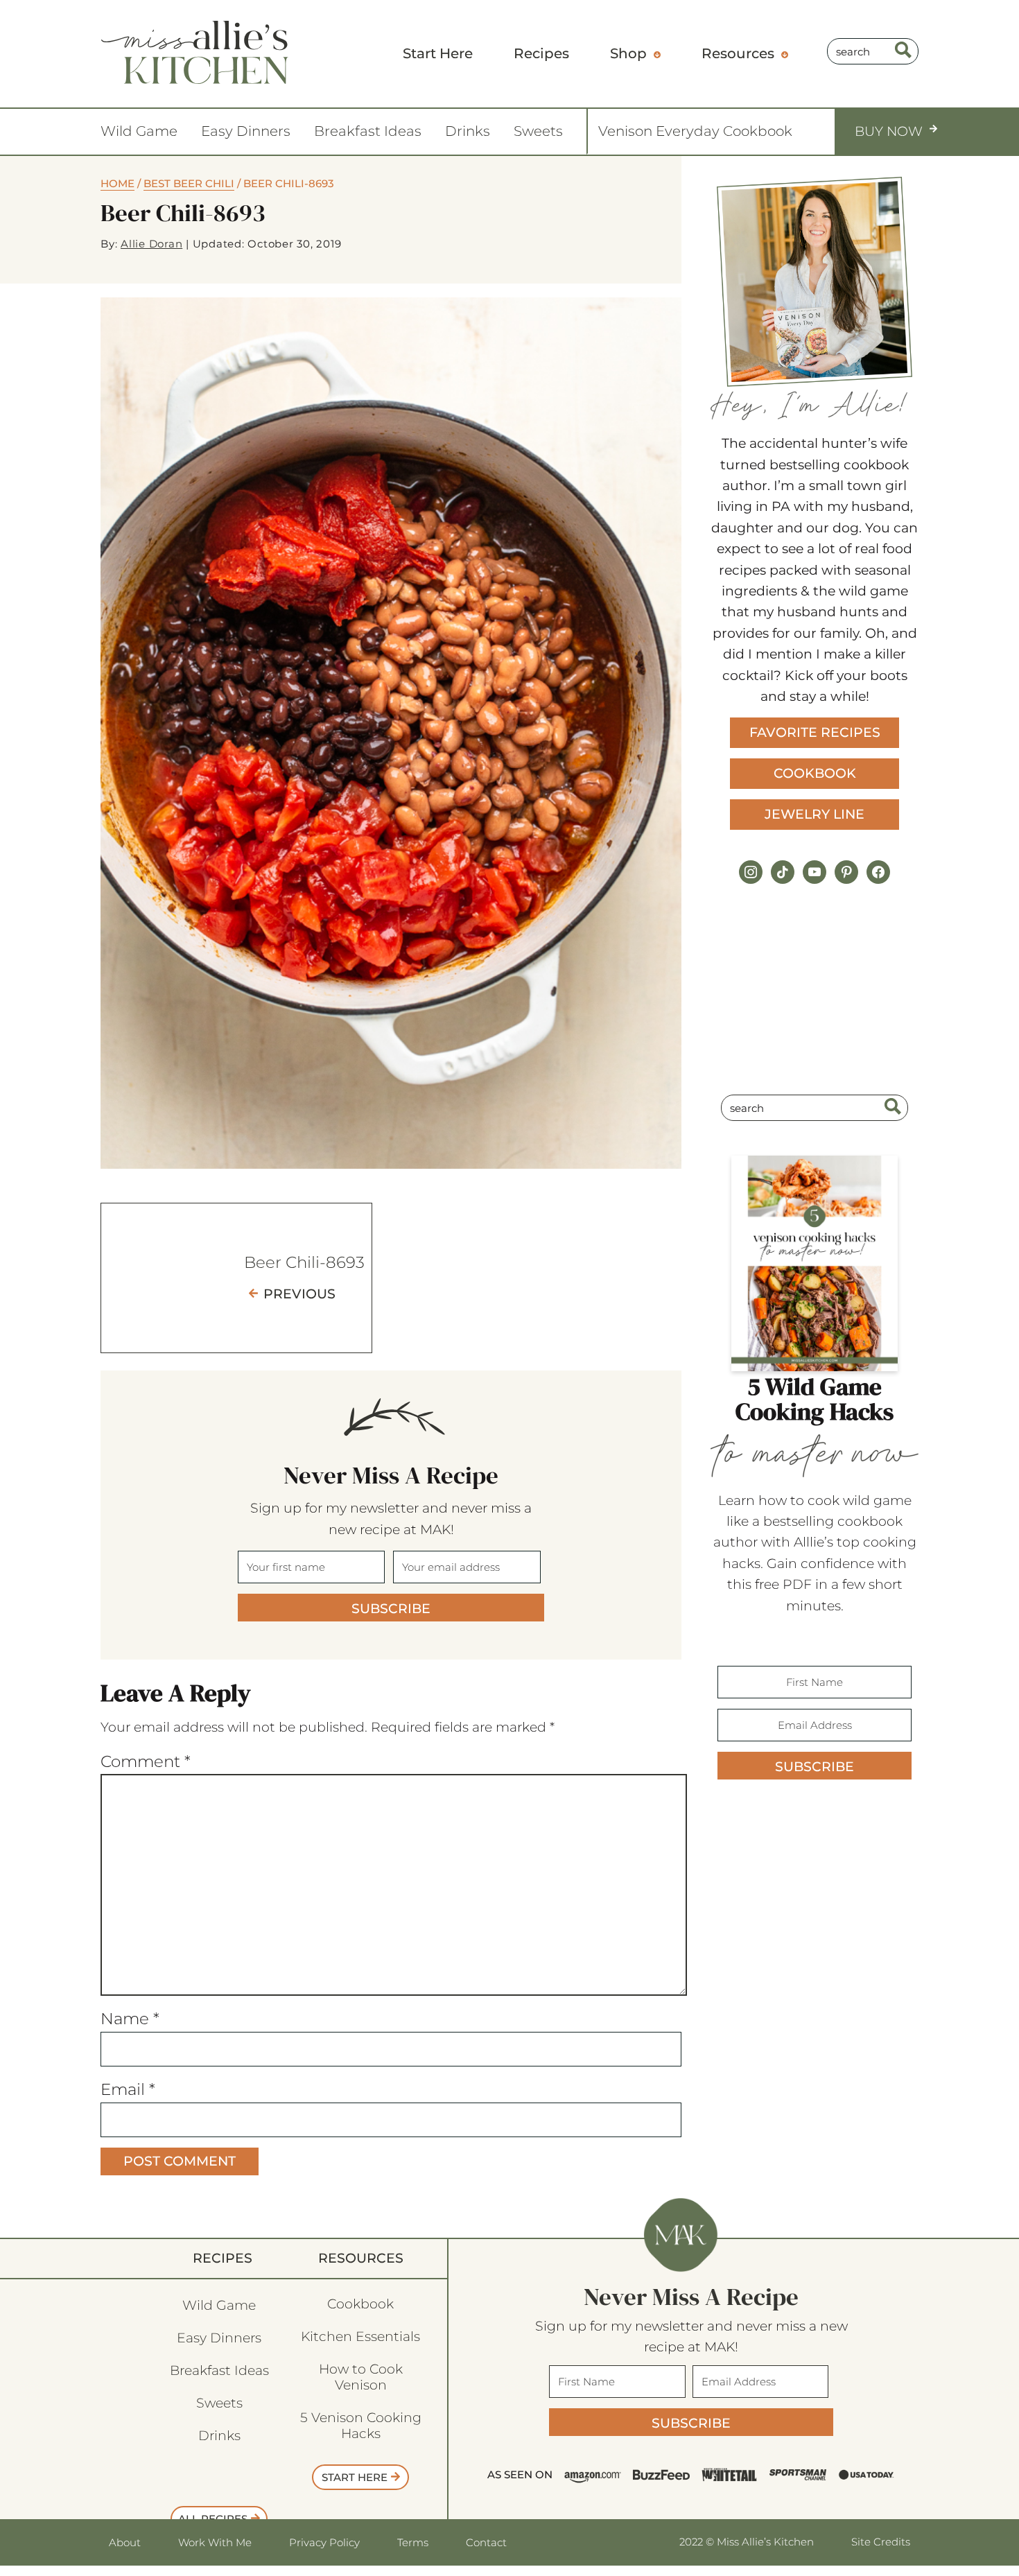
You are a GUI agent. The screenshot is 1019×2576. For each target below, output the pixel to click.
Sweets (538, 131)
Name (130, 2019)
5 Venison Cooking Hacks (361, 2426)
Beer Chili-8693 (304, 1262)
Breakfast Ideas (368, 131)
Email (128, 2089)
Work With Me (215, 2542)
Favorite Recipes (815, 732)
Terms (413, 2542)
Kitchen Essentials (360, 2336)
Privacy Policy (324, 2542)
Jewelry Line (815, 814)
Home (117, 183)
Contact (486, 2542)
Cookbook (815, 773)
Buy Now (889, 131)
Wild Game (139, 131)
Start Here (355, 2477)
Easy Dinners (246, 131)
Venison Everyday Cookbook (695, 131)
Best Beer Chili (189, 183)
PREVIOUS (299, 1294)
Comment (146, 1761)
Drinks (468, 131)
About (125, 2542)
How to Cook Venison (361, 2377)
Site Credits (881, 2542)
